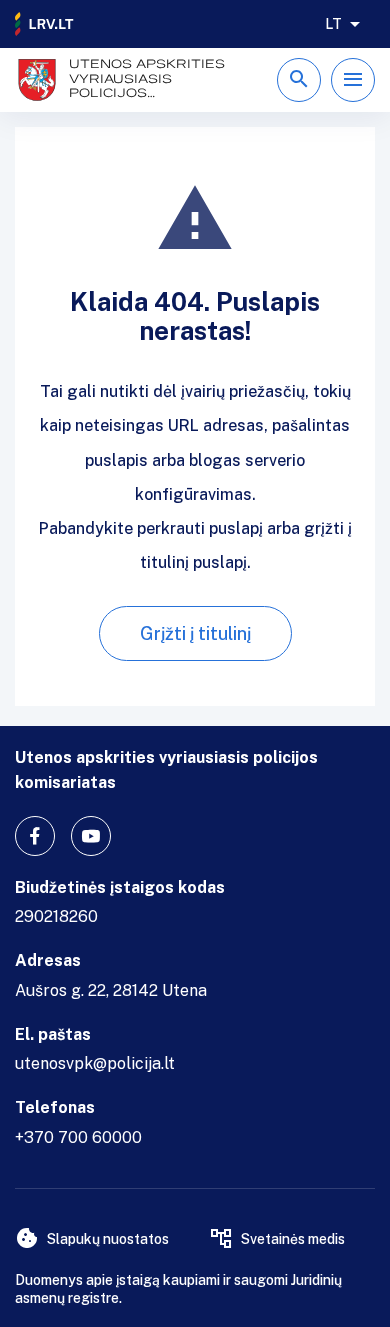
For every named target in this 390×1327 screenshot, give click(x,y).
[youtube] (91, 836)
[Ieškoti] (299, 80)
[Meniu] (353, 80)
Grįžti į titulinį (195, 633)
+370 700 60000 (78, 1137)
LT (333, 24)
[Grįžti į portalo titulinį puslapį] (45, 24)
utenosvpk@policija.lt (95, 1063)
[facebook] (35, 836)
